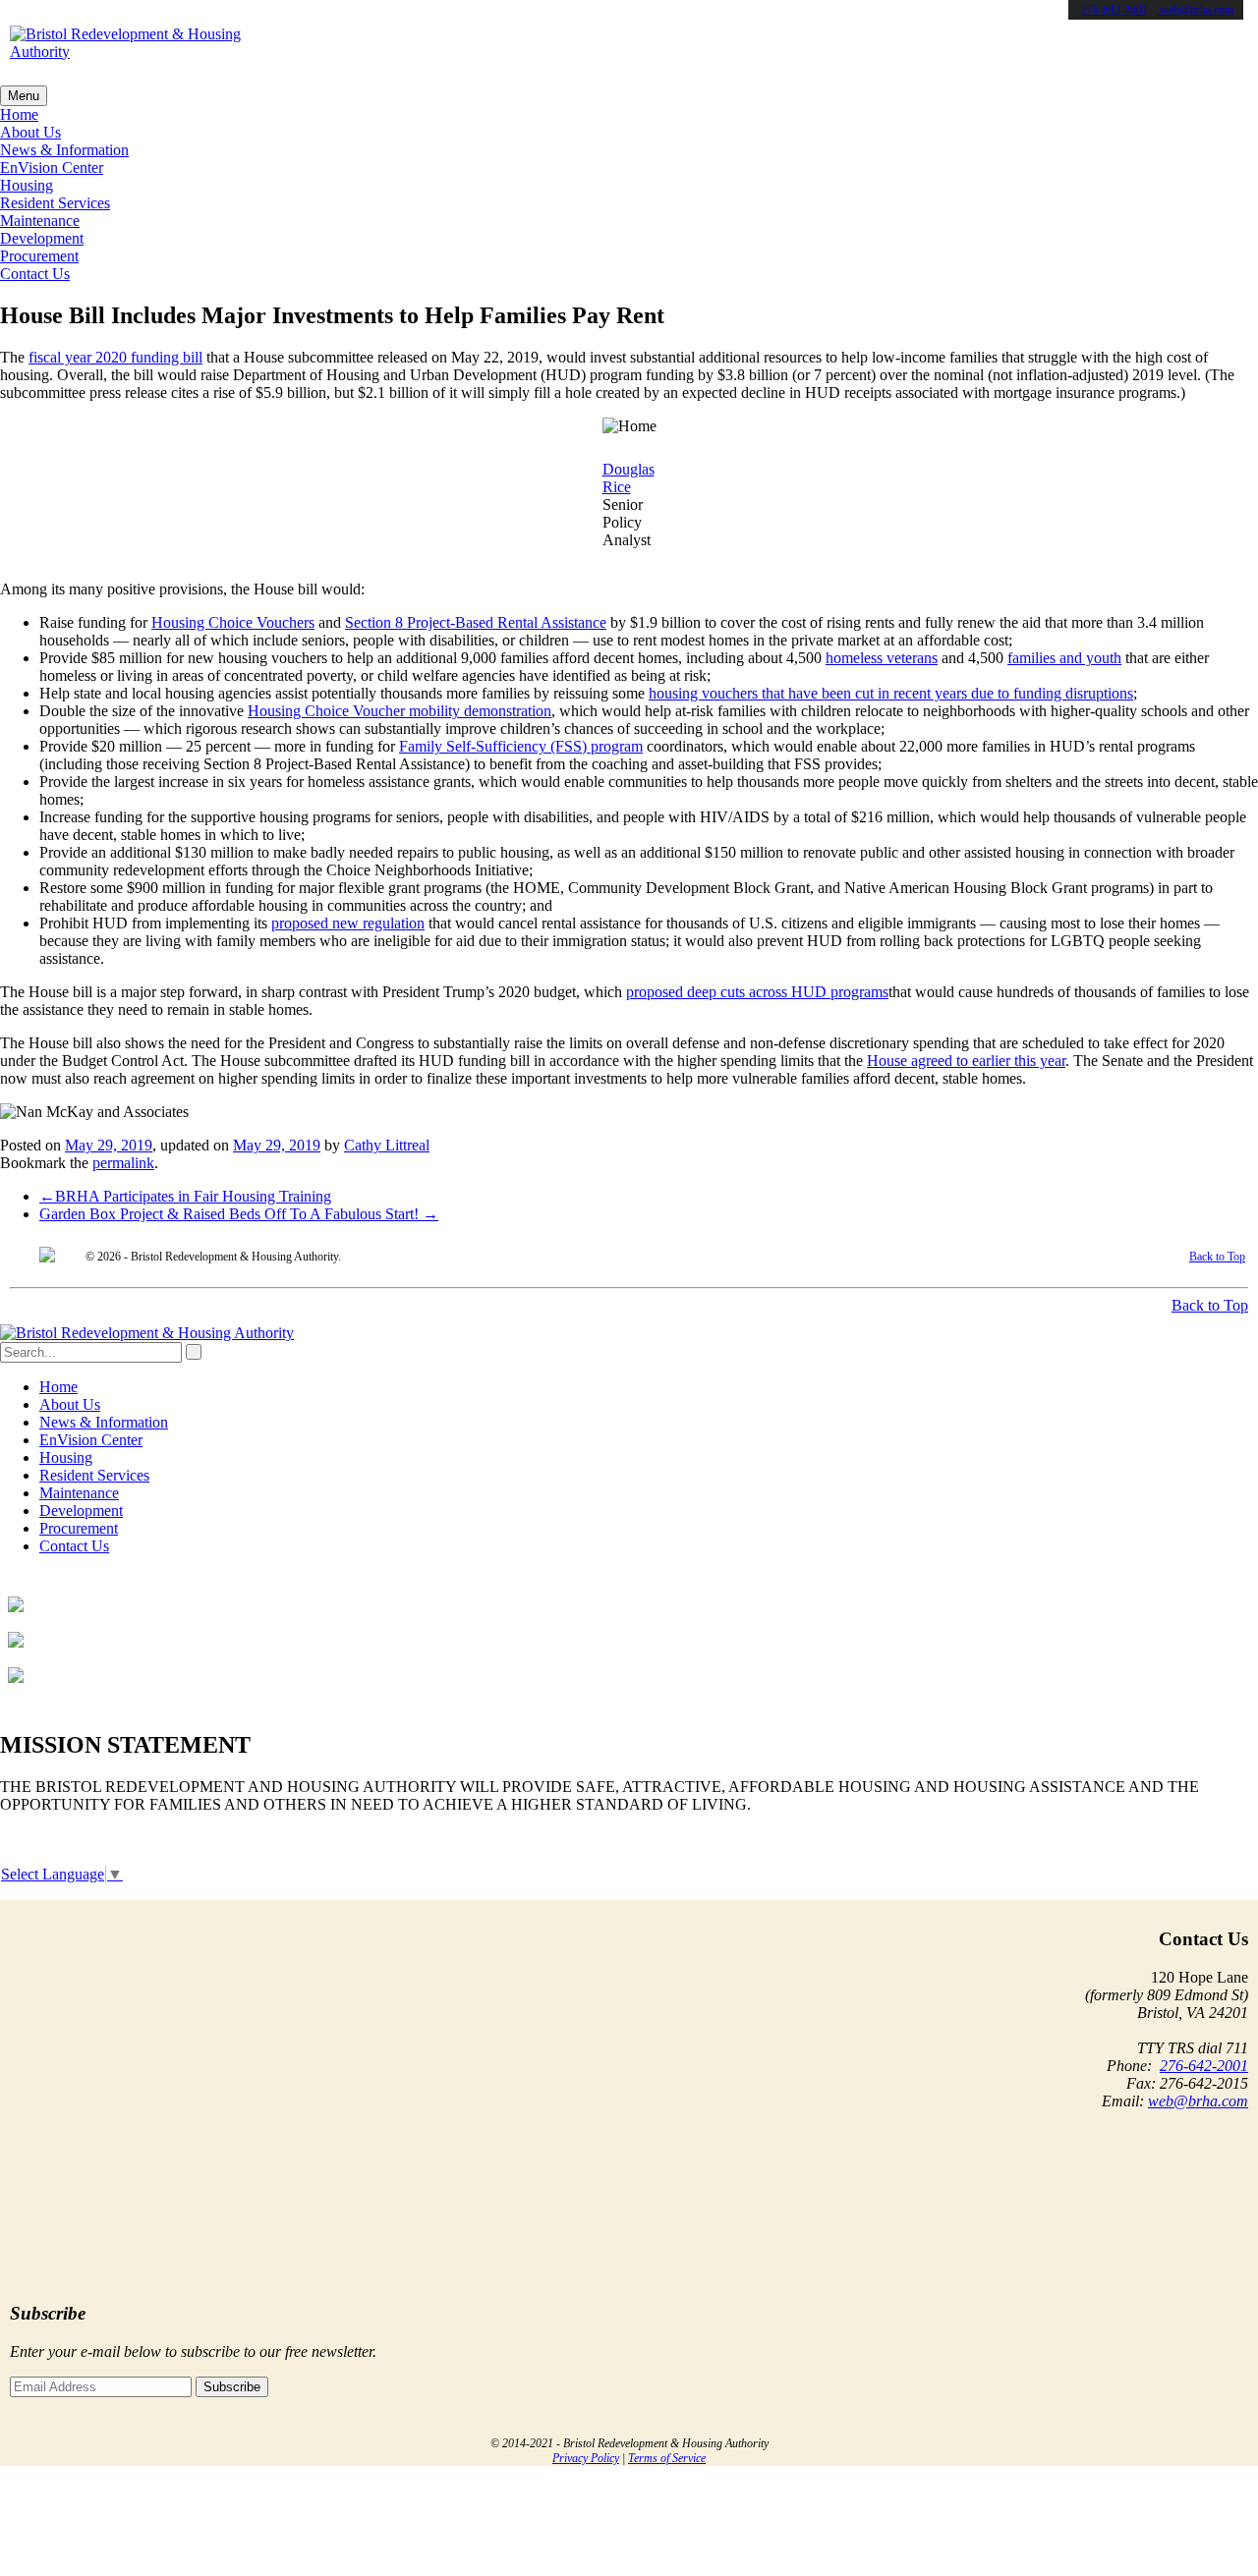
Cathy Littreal (387, 1145)
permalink (123, 1163)
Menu (24, 96)
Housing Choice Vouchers (233, 622)
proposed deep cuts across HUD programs (757, 992)
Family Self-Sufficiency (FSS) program (521, 746)
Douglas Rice (629, 478)
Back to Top (1217, 1257)
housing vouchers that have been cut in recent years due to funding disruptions (891, 693)
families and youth (1064, 658)
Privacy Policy (586, 2458)
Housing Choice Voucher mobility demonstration (400, 711)
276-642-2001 (1115, 10)
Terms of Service (667, 2458)
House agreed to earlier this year (966, 1061)
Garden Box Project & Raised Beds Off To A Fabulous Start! (239, 1214)
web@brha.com (1195, 10)
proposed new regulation (348, 923)
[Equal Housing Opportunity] (47, 1257)
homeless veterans (882, 658)
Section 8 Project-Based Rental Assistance (476, 622)
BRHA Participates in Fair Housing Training (185, 1196)
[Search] (194, 1352)
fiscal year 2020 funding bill (115, 357)
